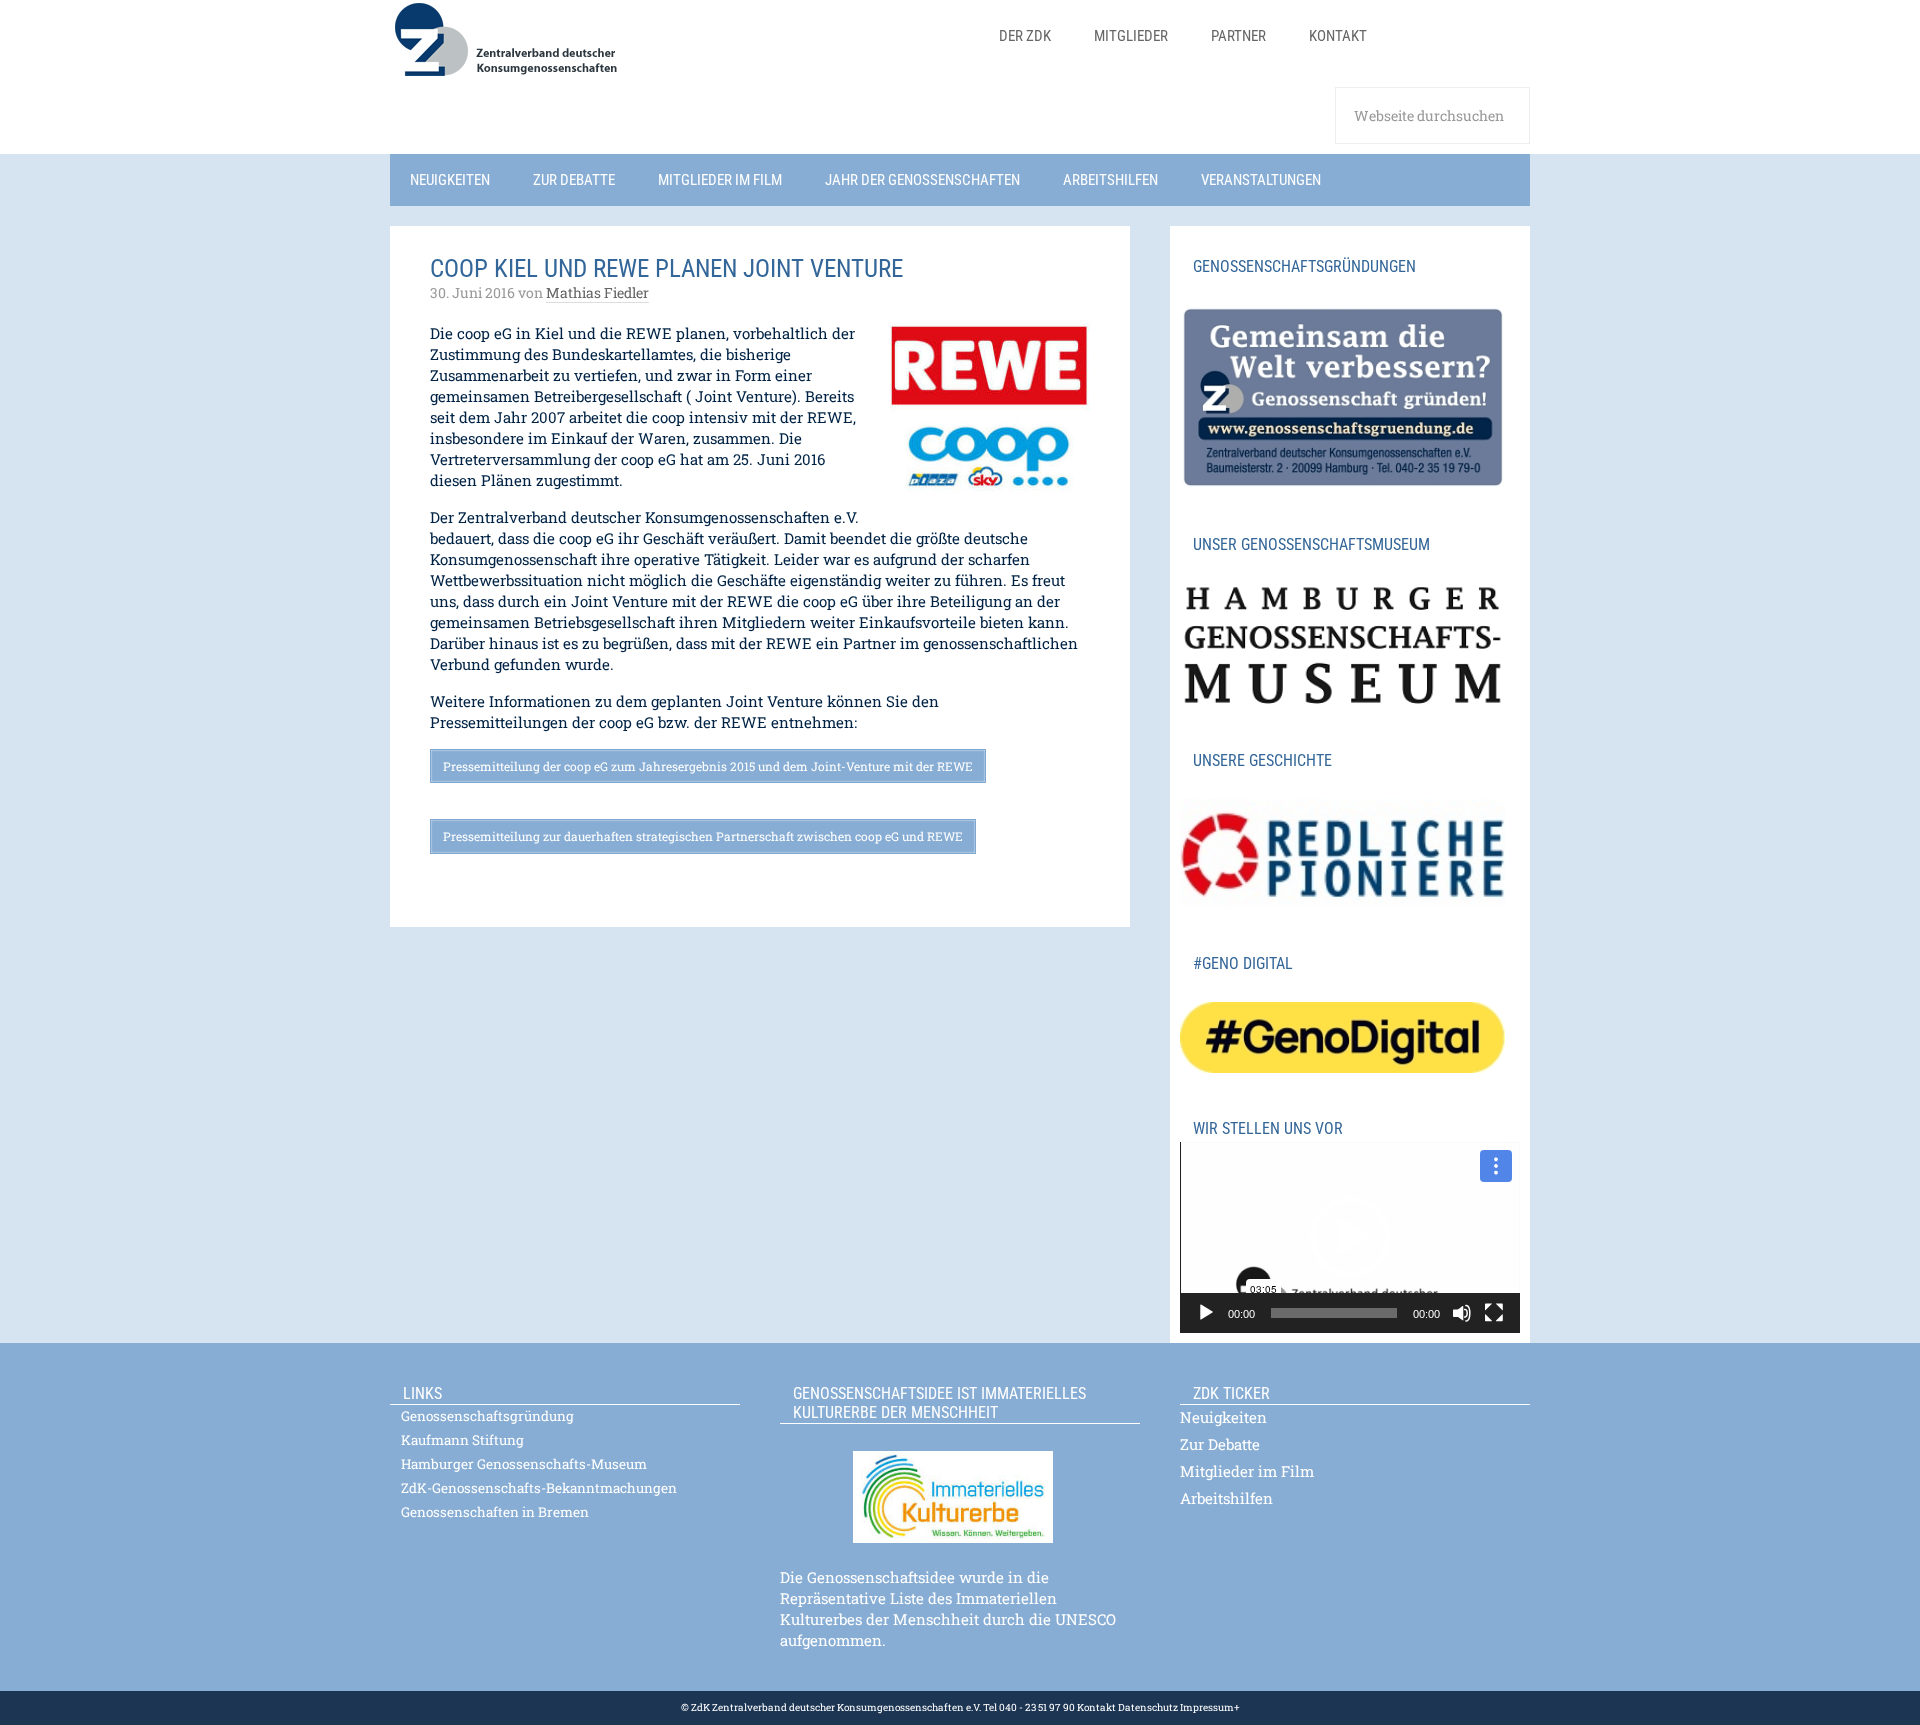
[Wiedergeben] (1206, 1313)
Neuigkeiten (1223, 1417)
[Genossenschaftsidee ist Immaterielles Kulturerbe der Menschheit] (960, 1484)
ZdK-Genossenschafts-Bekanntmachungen (539, 1488)
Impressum (1206, 1707)
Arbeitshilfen (1226, 1498)
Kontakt (1096, 1707)
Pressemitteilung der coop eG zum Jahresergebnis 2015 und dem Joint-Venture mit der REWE (708, 766)
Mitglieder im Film (1247, 1471)
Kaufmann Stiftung (462, 1440)
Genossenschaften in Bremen (495, 1512)
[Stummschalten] (1462, 1313)
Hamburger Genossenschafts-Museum (524, 1464)
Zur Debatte (1220, 1444)
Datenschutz (1147, 1707)
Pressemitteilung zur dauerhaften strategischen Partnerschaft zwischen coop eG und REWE (703, 836)
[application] (1350, 1237)
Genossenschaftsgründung (487, 1416)
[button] (1350, 1237)
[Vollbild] (1494, 1313)
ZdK (680, 52)
